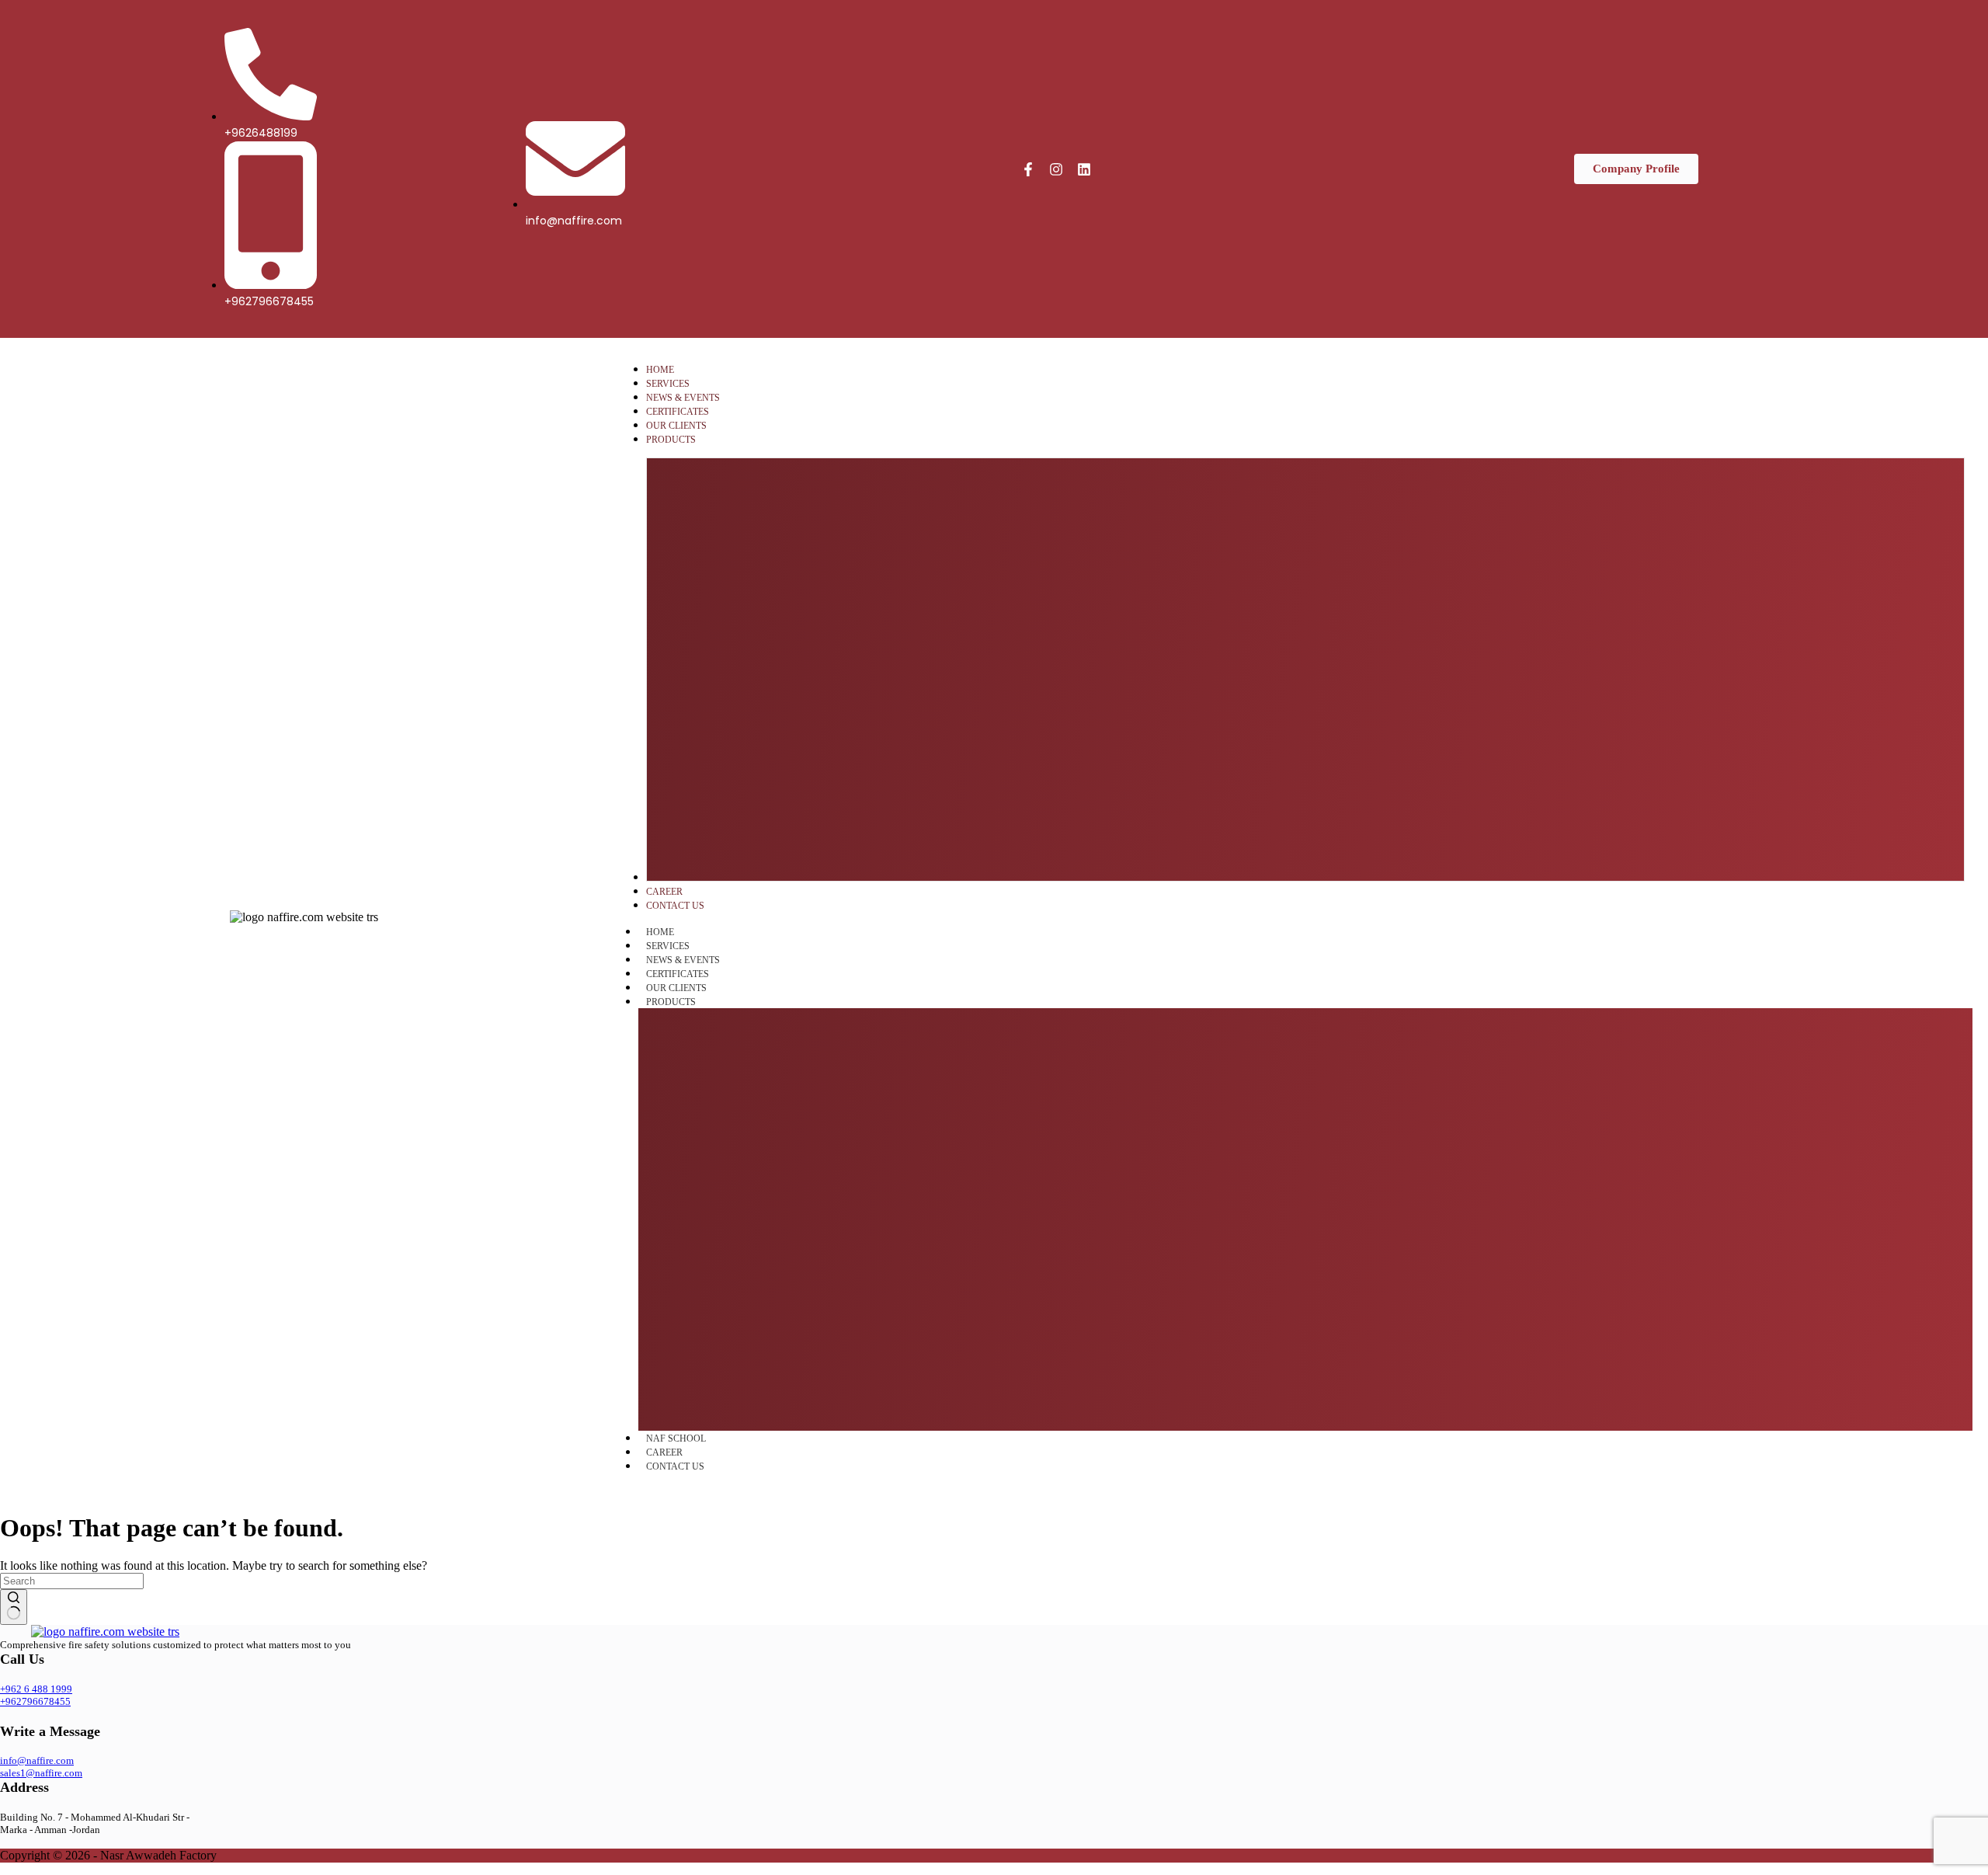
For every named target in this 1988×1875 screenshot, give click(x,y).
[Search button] (14, 1607)
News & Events (683, 960)
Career (664, 1452)
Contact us (675, 1466)
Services (668, 946)
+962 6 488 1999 (36, 1689)
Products (671, 1002)
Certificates (678, 974)
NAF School (676, 1438)
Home (660, 932)
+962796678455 (35, 1701)
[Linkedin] (1084, 169)
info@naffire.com (37, 1760)
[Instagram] (1056, 169)
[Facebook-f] (1028, 169)
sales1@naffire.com (41, 1773)
